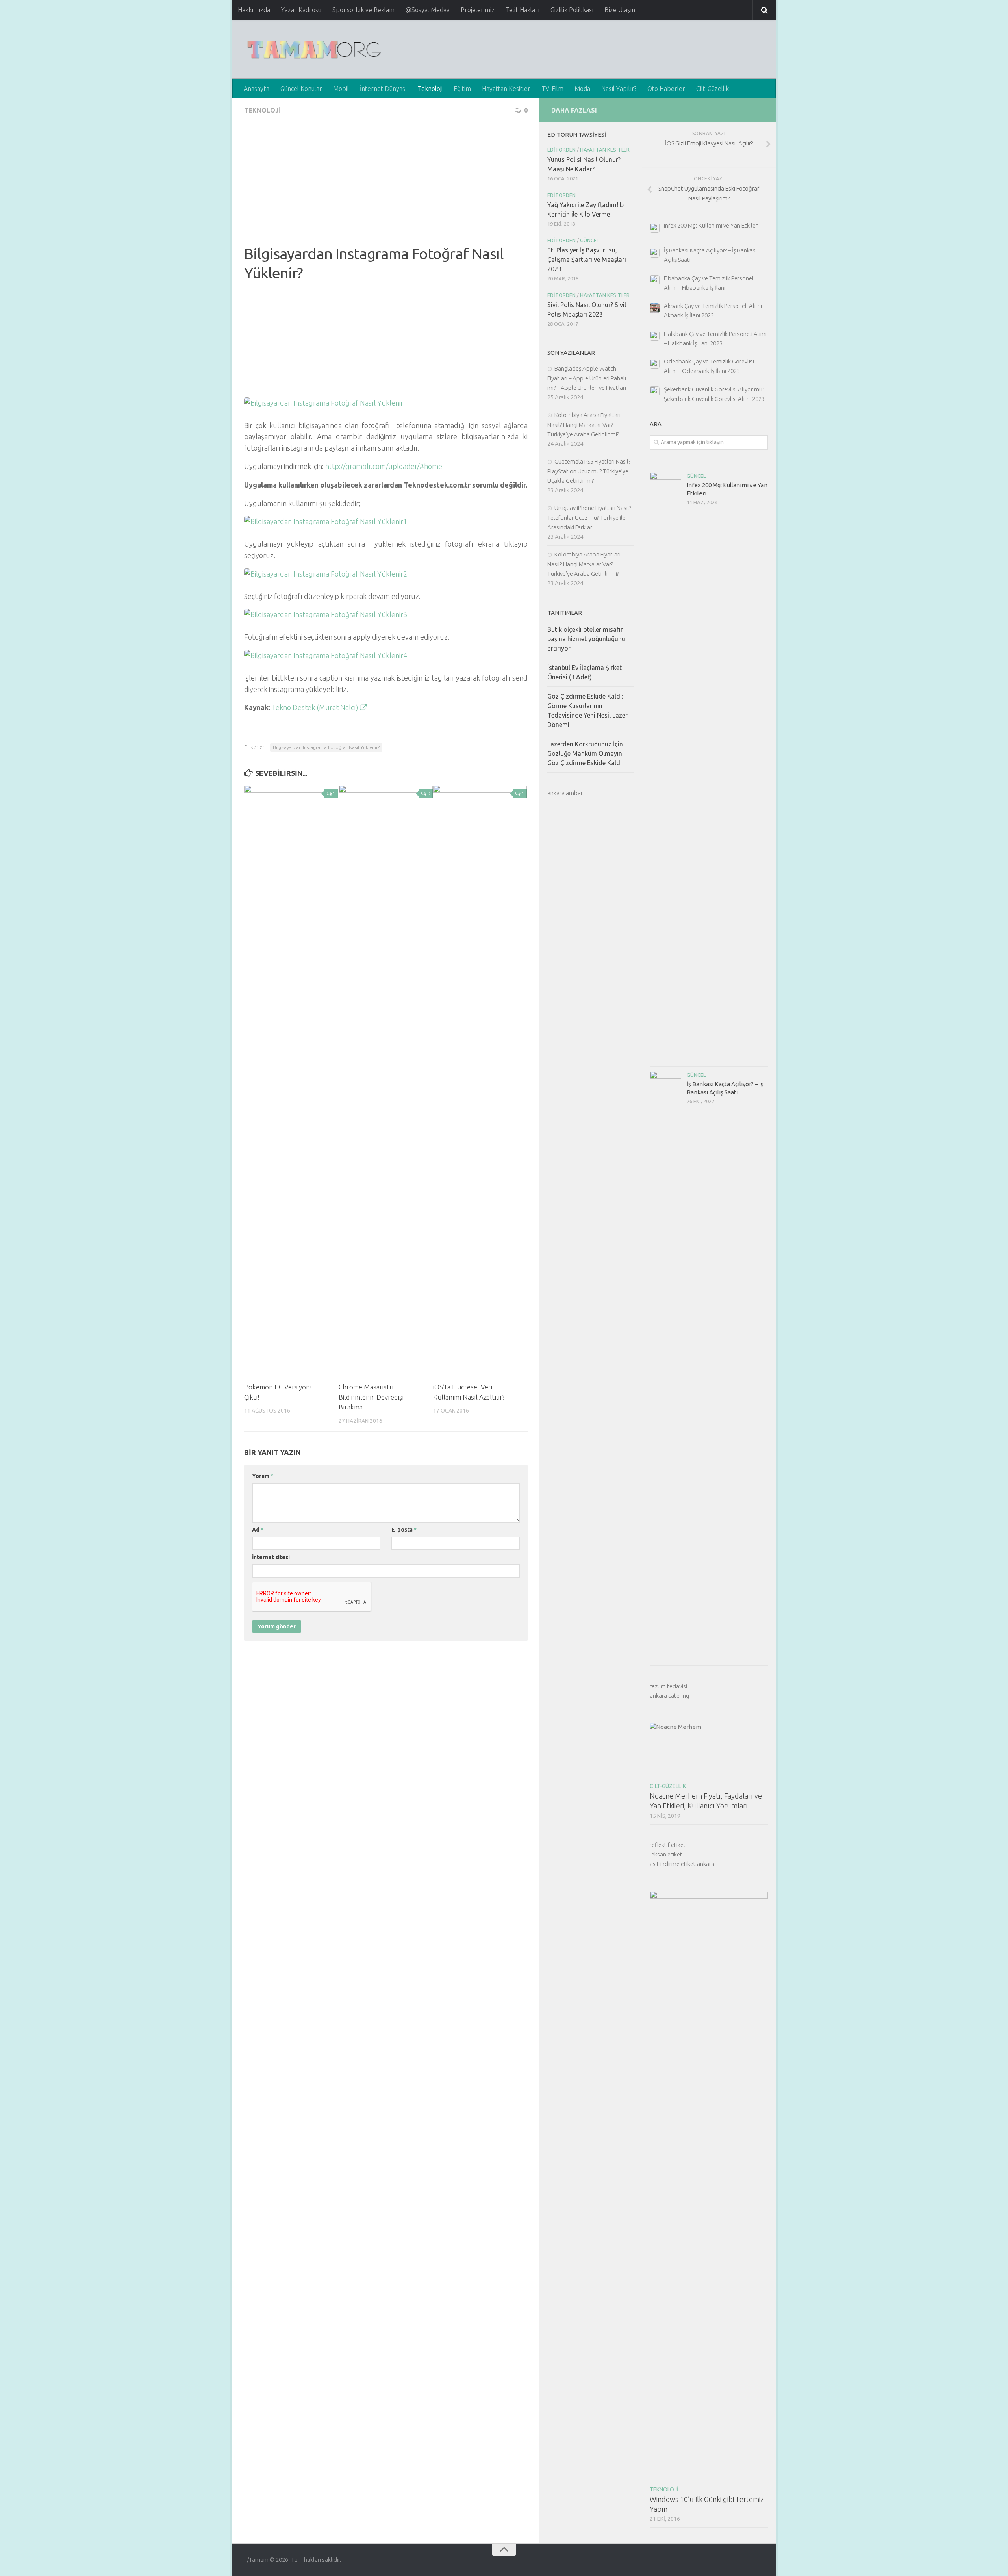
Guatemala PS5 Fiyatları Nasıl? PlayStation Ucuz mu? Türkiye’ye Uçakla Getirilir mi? (589, 471)
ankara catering (669, 1696)
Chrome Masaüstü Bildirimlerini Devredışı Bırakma (371, 1397)
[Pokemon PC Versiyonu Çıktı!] (291, 1080)
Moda (582, 89)
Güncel (696, 476)
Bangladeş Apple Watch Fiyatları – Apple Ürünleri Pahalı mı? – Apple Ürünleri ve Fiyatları (587, 378)
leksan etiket (666, 1854)
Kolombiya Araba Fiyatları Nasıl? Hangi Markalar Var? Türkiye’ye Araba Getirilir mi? (584, 425)
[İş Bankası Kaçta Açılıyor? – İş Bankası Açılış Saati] (665, 1366)
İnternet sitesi (271, 1557)
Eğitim (462, 89)
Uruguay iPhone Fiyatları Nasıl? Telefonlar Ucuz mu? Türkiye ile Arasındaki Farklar (589, 517)
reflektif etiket (668, 1845)
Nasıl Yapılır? (619, 89)
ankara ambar (565, 793)
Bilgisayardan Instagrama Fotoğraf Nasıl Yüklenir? (326, 747)
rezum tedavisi (668, 1686)
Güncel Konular (301, 89)
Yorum (263, 1476)
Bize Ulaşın (620, 10)
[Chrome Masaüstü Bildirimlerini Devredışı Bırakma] (386, 1080)
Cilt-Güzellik (712, 89)
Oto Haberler (666, 89)
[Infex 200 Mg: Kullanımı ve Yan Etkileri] (665, 767)
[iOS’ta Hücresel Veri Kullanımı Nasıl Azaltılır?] (480, 1080)
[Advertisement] (386, 189)
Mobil (341, 89)
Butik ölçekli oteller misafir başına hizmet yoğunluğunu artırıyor (586, 639)
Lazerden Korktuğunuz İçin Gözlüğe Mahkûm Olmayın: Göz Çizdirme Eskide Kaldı (585, 753)
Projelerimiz (478, 10)
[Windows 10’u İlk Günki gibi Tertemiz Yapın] (709, 2186)
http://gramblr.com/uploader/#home (384, 466)
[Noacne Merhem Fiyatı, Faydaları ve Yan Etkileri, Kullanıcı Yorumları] (709, 1750)
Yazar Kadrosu (301, 10)
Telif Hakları (523, 10)
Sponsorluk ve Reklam (363, 10)
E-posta (404, 1530)
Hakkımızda (254, 10)
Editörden (561, 150)
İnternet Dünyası (383, 89)
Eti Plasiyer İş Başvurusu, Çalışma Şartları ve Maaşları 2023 (587, 260)
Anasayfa (257, 89)
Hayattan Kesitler (506, 89)
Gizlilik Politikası (572, 10)
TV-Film (552, 89)
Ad (258, 1530)
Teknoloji (430, 89)
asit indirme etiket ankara (682, 1864)
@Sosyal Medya (428, 10)
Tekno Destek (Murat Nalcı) (316, 707)
